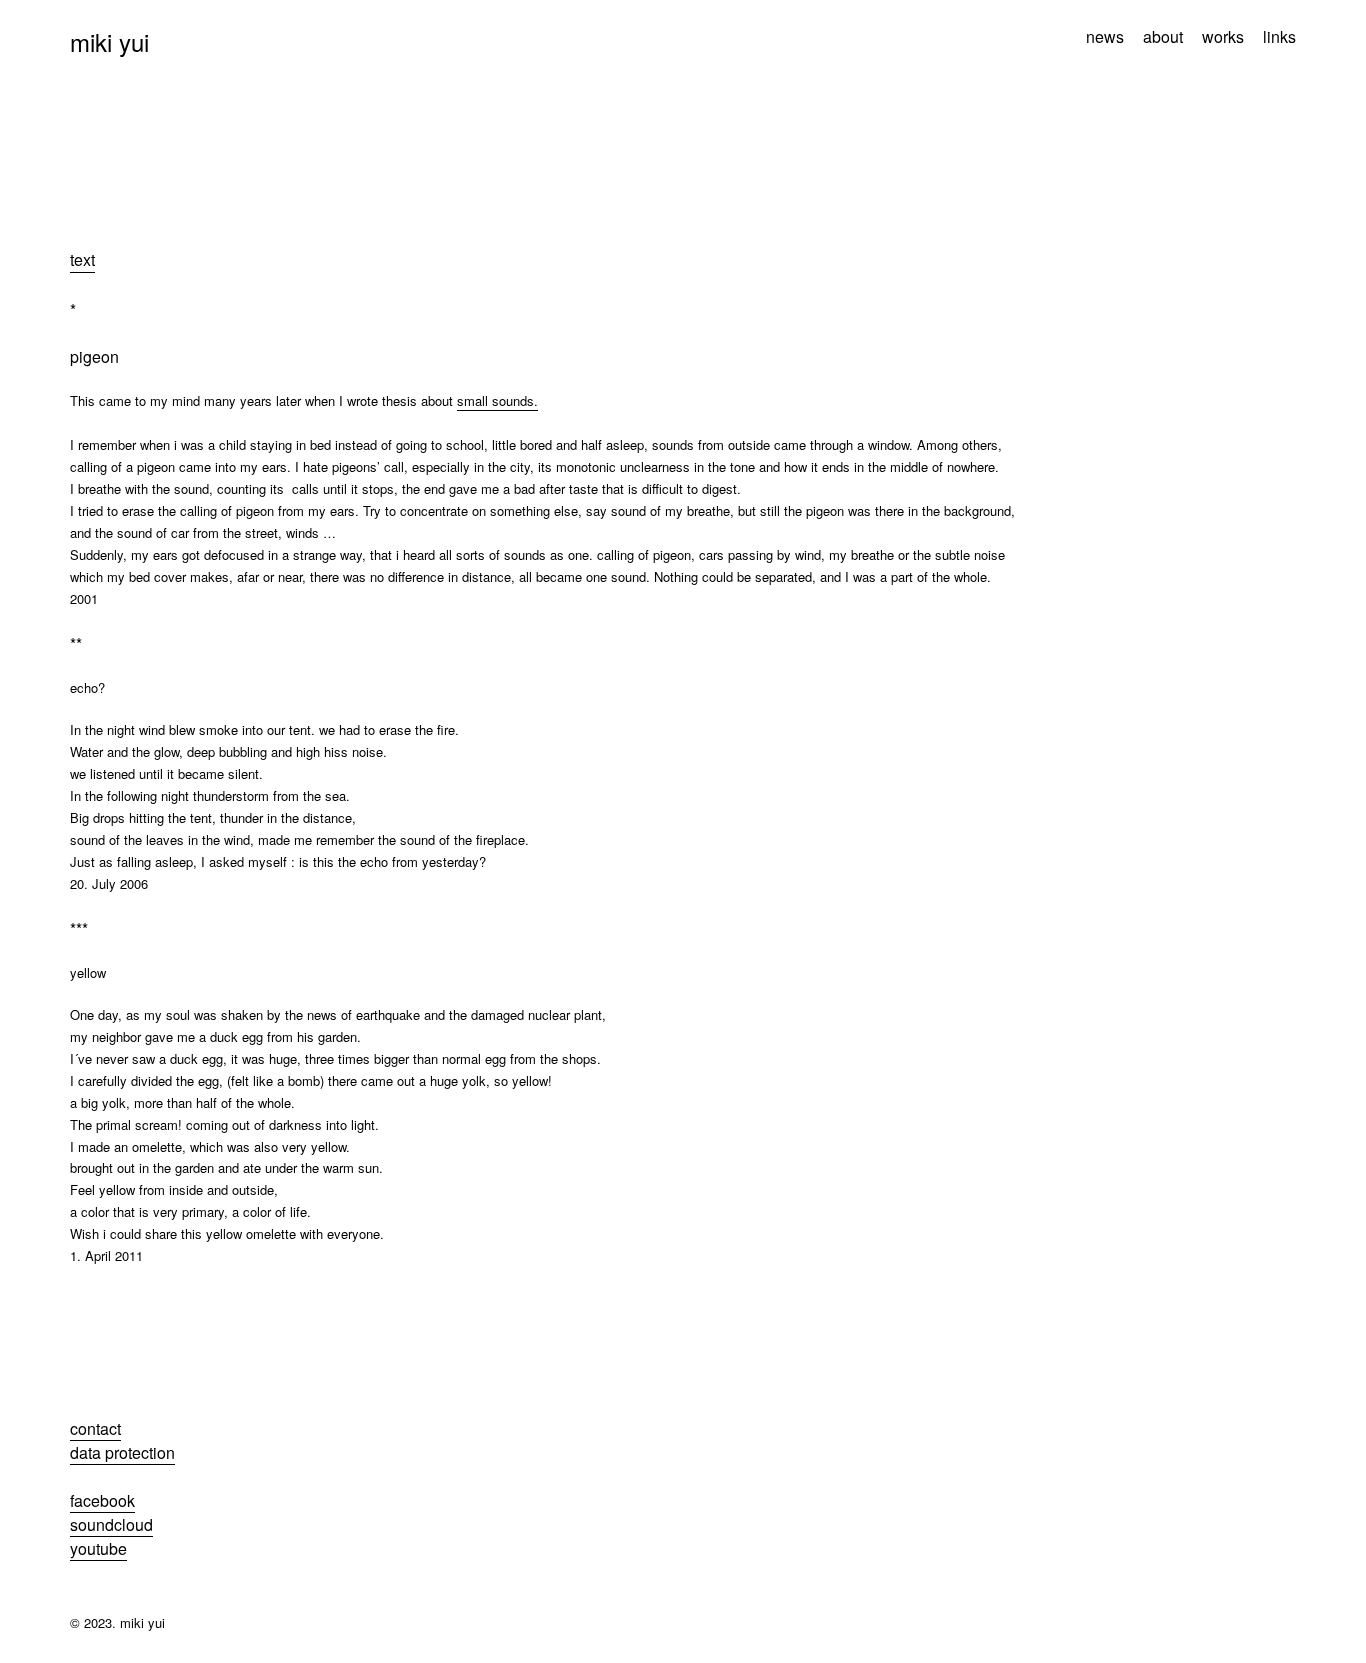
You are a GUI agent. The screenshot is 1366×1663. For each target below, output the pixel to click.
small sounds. (497, 400)
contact (95, 1428)
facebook (102, 1500)
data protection (122, 1452)
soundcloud (111, 1524)
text (82, 259)
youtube (98, 1548)
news (1105, 37)
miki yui (109, 41)
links (1279, 37)
